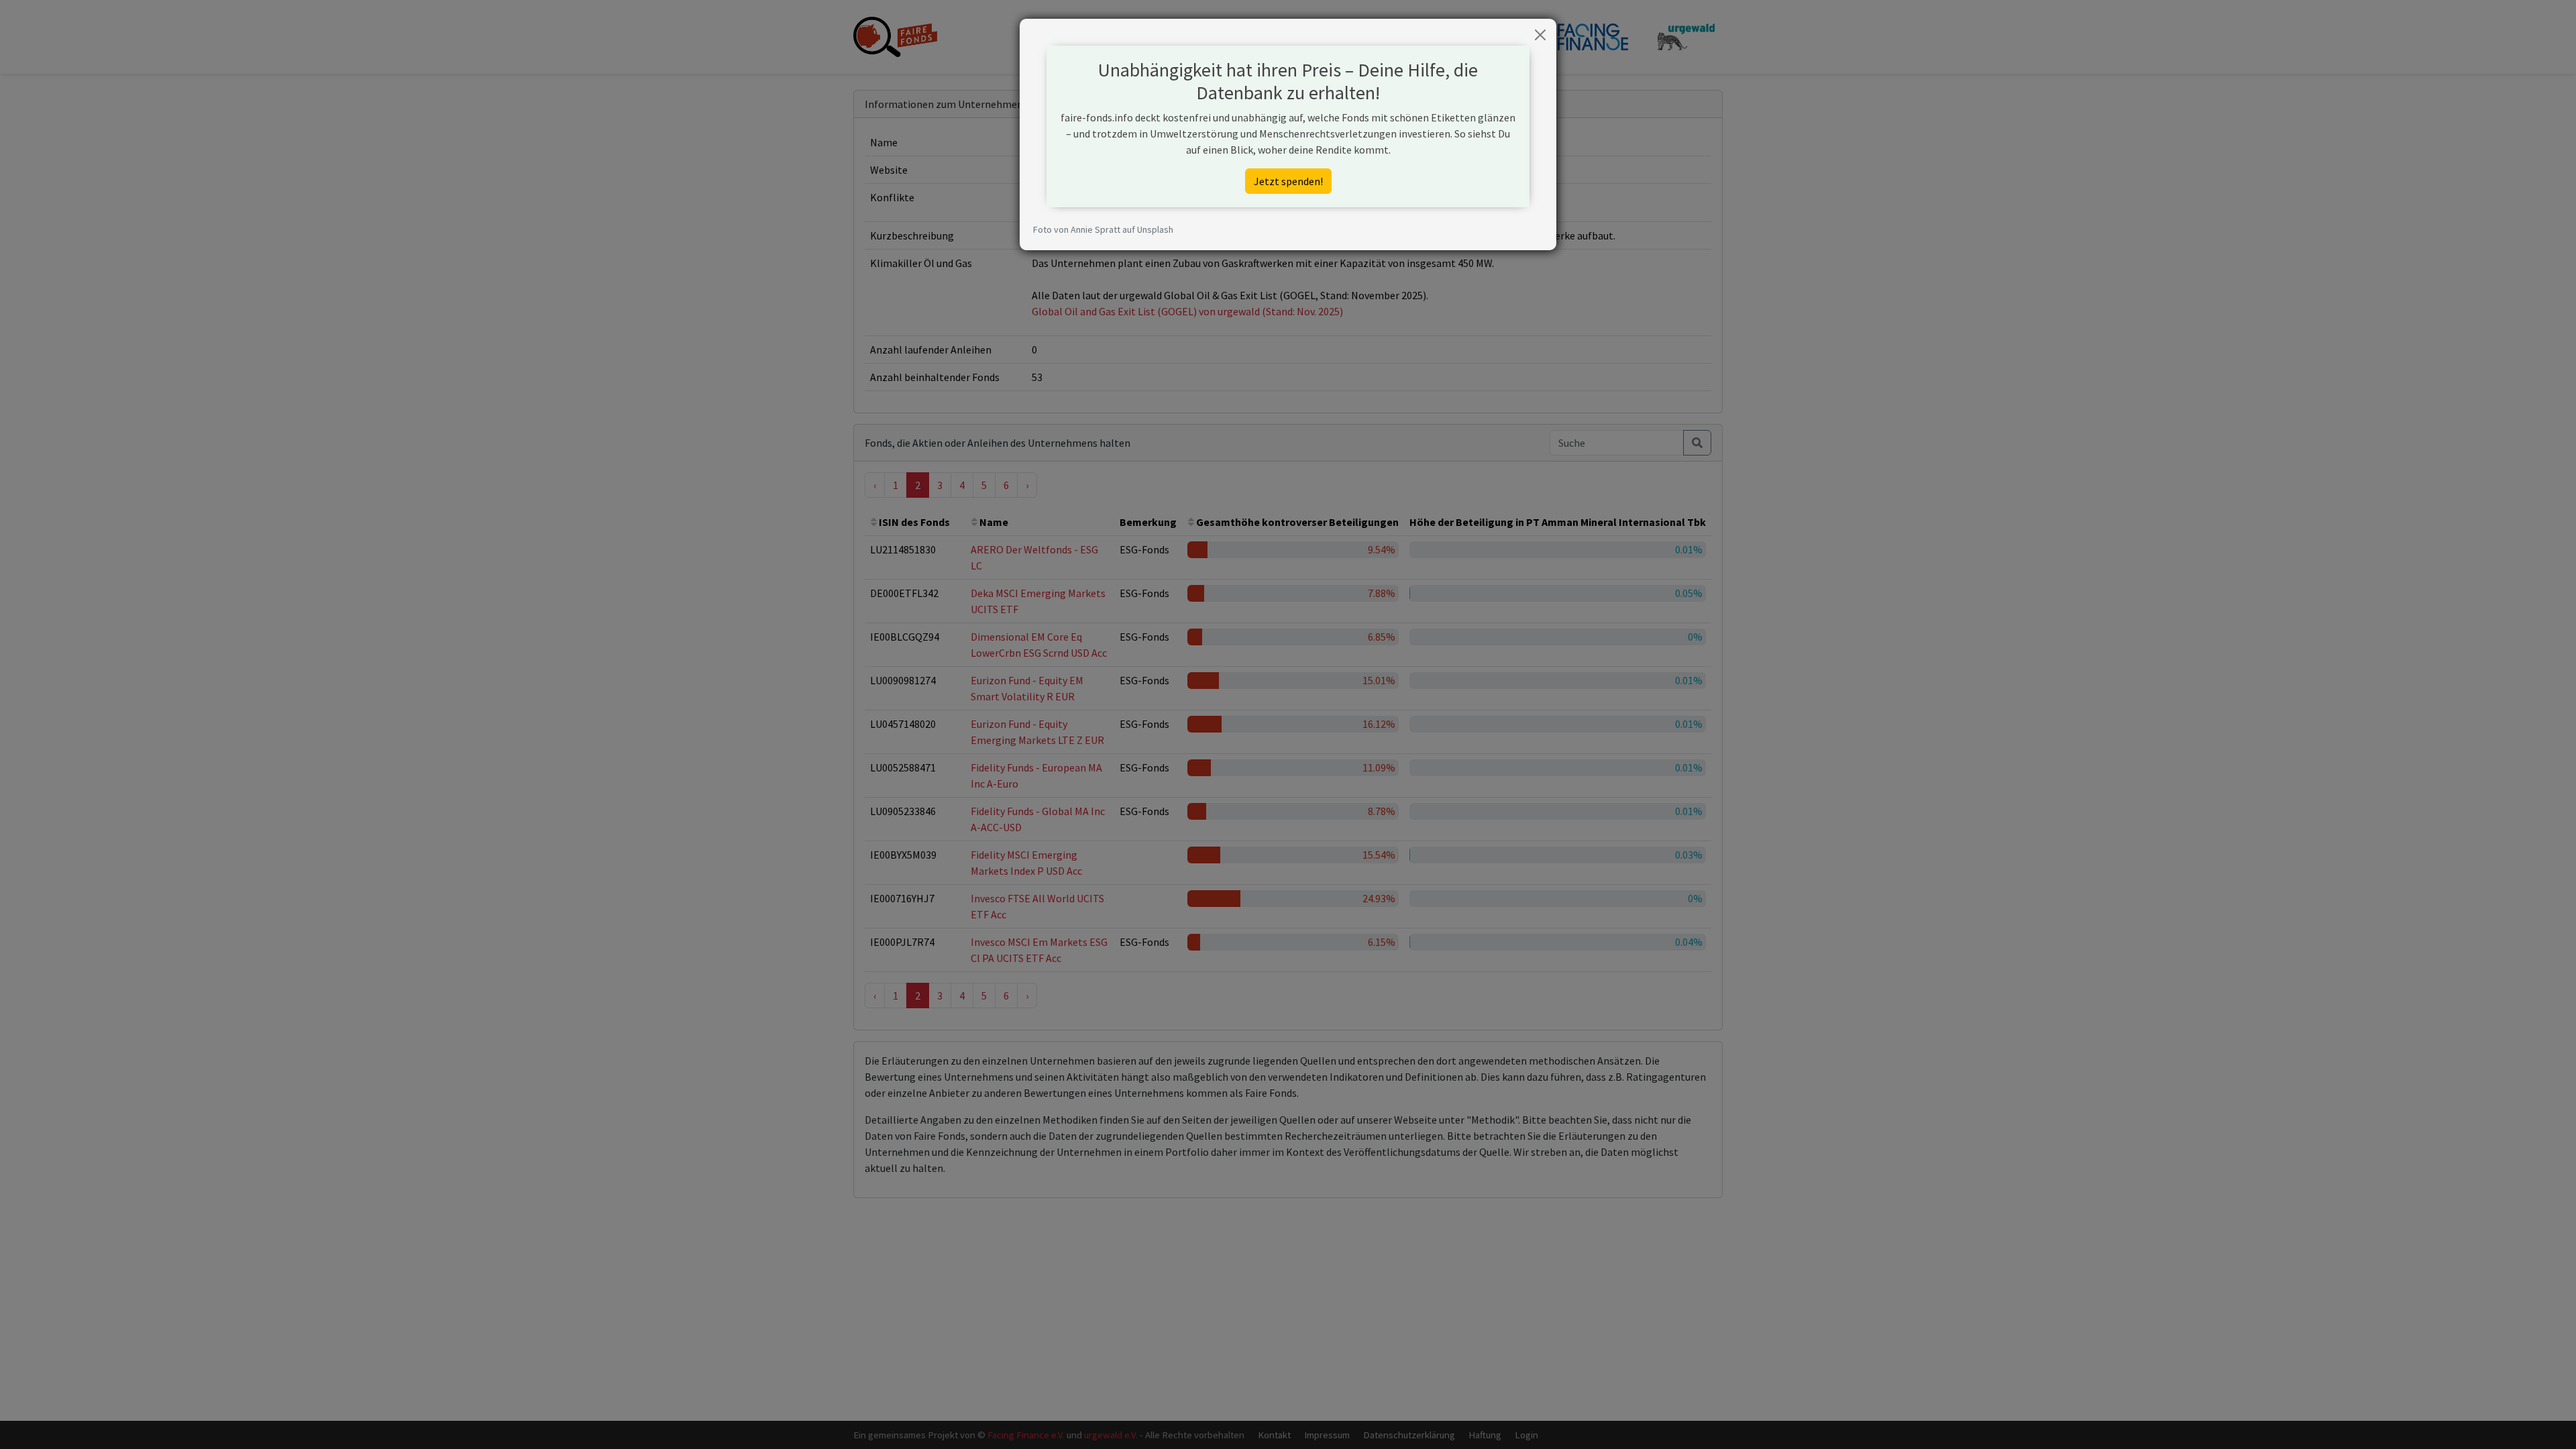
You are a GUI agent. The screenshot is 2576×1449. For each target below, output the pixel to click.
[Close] (1540, 35)
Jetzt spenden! (1288, 181)
